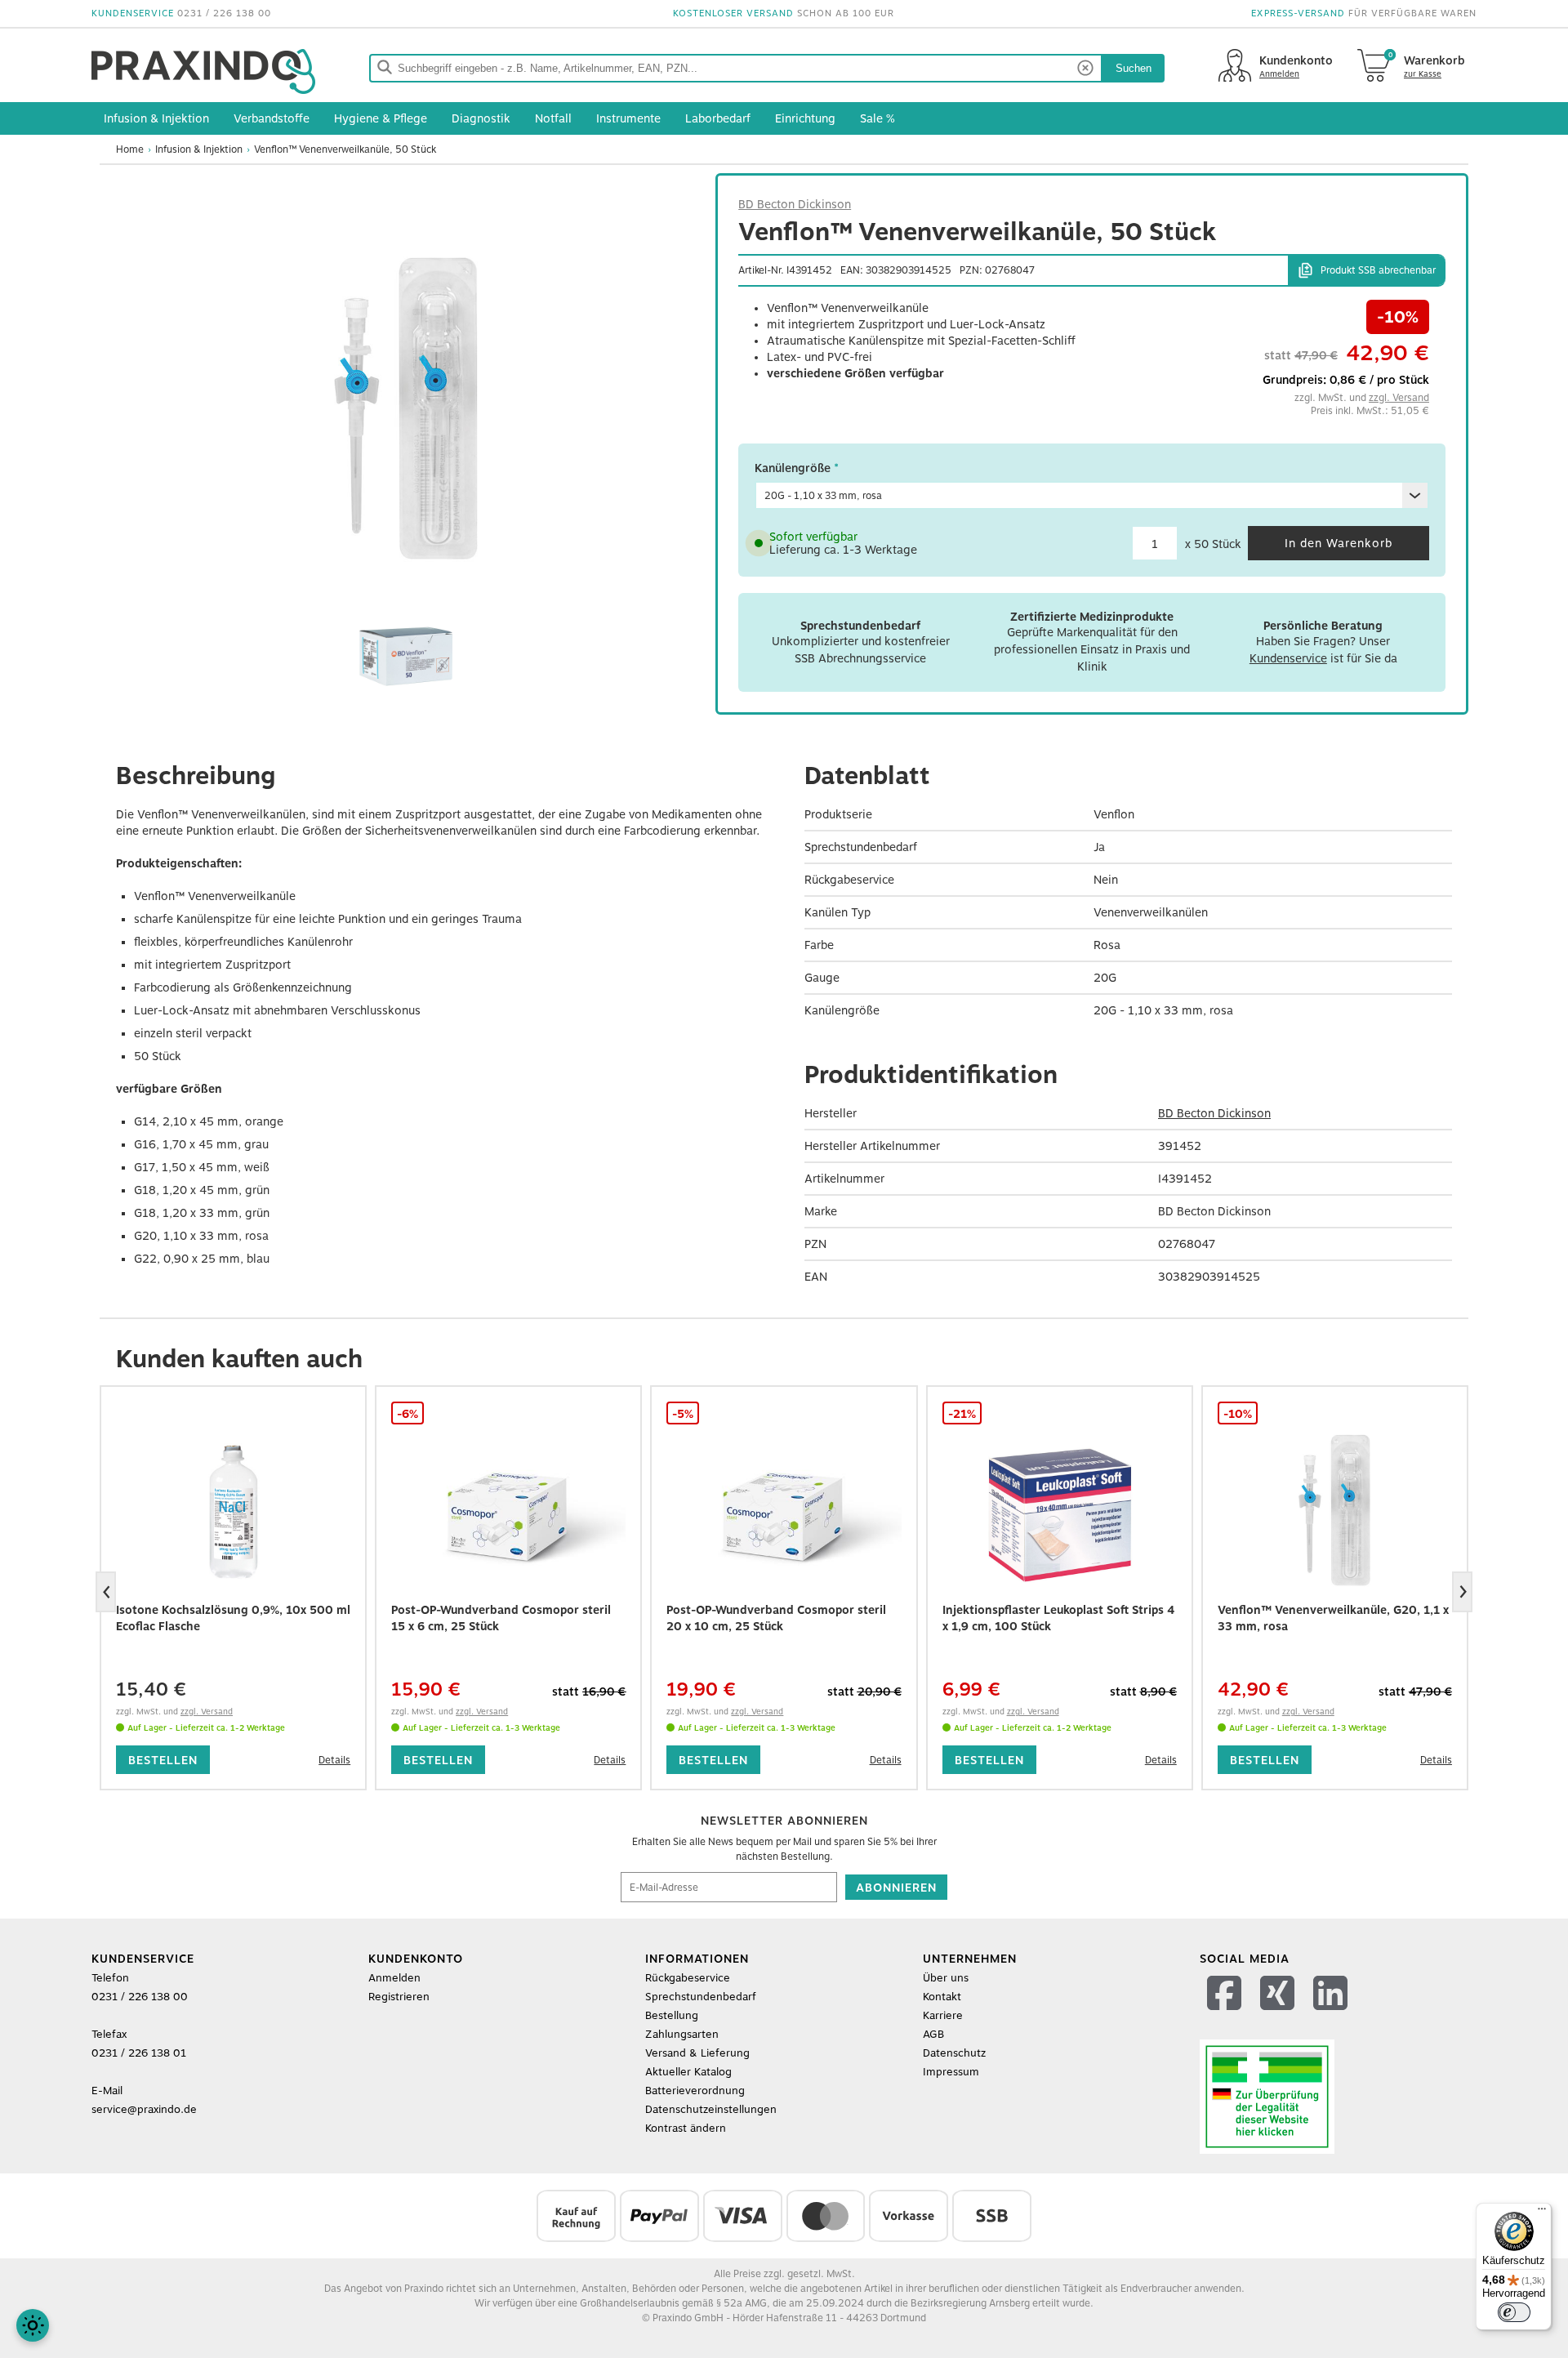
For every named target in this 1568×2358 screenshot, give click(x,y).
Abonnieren (896, 1888)
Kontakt (942, 1997)
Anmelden (394, 1978)
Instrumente (628, 118)
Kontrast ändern (686, 2128)
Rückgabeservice (688, 1978)
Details (334, 1760)
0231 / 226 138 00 (224, 13)
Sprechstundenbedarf (701, 1997)
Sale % (878, 118)
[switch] (1514, 2312)
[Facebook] (1226, 2014)
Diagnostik (481, 118)
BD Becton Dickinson (795, 204)
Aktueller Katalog (688, 2072)
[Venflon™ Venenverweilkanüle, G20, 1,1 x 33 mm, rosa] (1335, 1512)
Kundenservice (1288, 658)
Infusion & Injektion (156, 118)
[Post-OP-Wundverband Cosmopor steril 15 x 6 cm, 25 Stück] (508, 1512)
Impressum (951, 2072)
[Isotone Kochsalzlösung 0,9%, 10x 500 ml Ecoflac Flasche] (233, 1512)
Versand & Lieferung (697, 2053)
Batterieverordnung (695, 2091)
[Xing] (1279, 2014)
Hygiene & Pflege (381, 118)
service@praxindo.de (144, 2109)
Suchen (1134, 68)
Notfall (553, 118)
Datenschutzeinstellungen (711, 2109)
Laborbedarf (718, 118)
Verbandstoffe (272, 118)
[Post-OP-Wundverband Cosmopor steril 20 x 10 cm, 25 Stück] (784, 1512)
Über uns (946, 1978)
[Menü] (1542, 2213)
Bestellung (672, 2015)
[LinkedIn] (1332, 2014)
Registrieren (399, 1997)
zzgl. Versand (1399, 398)
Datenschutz (954, 2053)
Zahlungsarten (682, 2034)
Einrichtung (805, 118)
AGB (933, 2034)
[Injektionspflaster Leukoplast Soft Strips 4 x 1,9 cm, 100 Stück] (1060, 1512)
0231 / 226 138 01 (139, 2053)
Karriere (943, 2015)
